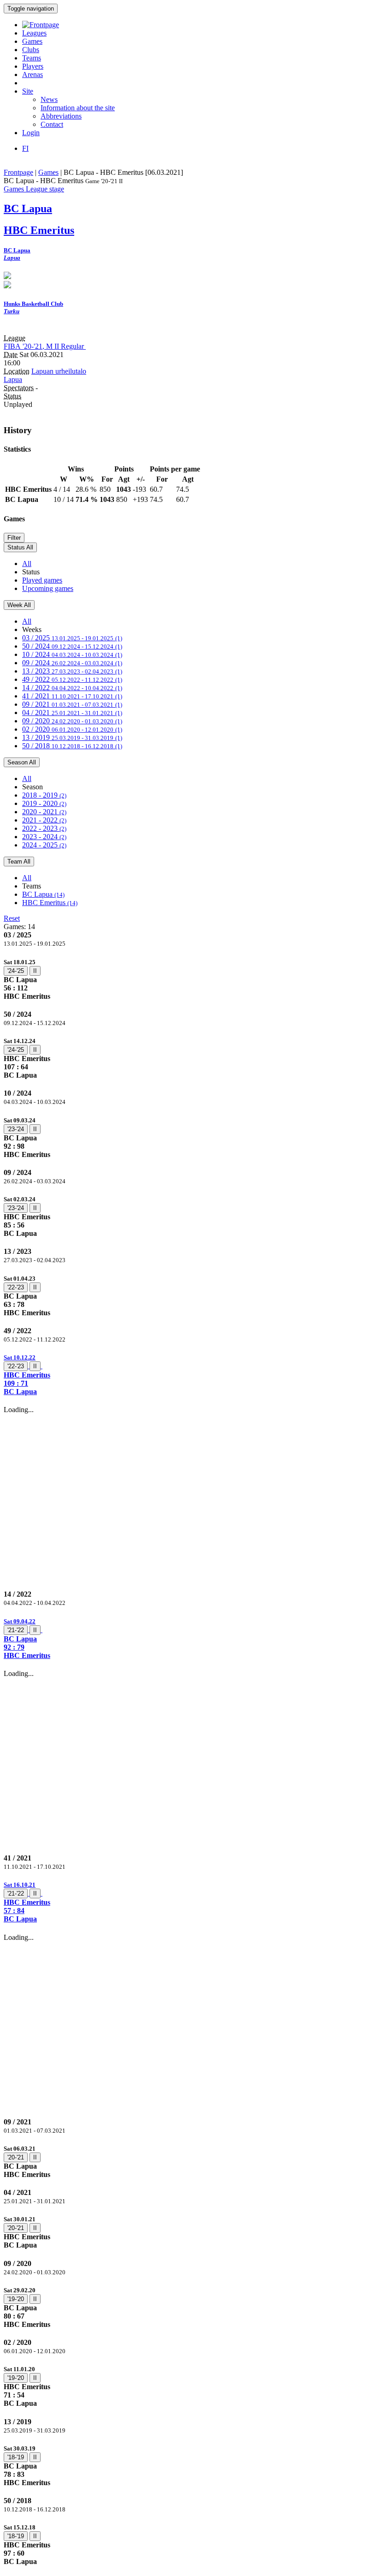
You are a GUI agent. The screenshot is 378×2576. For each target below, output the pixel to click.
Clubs (31, 50)
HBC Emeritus (50, 903)
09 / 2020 (72, 721)
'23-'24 (16, 1129)
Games (32, 41)
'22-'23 (16, 1287)
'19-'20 (16, 2299)
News (49, 99)
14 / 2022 (72, 688)
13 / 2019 (72, 737)
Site (28, 91)
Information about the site (78, 108)
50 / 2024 (72, 646)
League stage (45, 189)
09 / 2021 (72, 704)
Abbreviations (61, 116)
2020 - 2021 (44, 812)
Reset (12, 918)
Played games (42, 580)
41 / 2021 (72, 696)
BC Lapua (43, 894)
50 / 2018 (72, 746)
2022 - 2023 (44, 828)
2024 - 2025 (44, 845)
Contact (52, 124)
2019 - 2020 (44, 803)
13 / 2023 (72, 671)
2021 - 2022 (44, 820)
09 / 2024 (72, 663)
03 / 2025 (72, 638)
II (35, 971)
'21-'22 (16, 1630)
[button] (189, 1374)
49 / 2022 (72, 679)
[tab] (189, 979)
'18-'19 (16, 2457)
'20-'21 (16, 2157)
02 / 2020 (72, 729)
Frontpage (18, 172)
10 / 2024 (72, 654)
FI (25, 148)
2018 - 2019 (44, 795)
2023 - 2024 (44, 837)
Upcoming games (48, 588)
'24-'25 (16, 971)
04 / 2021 (72, 713)
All (27, 563)
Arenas (32, 75)
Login (31, 133)
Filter (14, 538)
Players (33, 66)
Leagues (34, 33)
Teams (32, 58)
